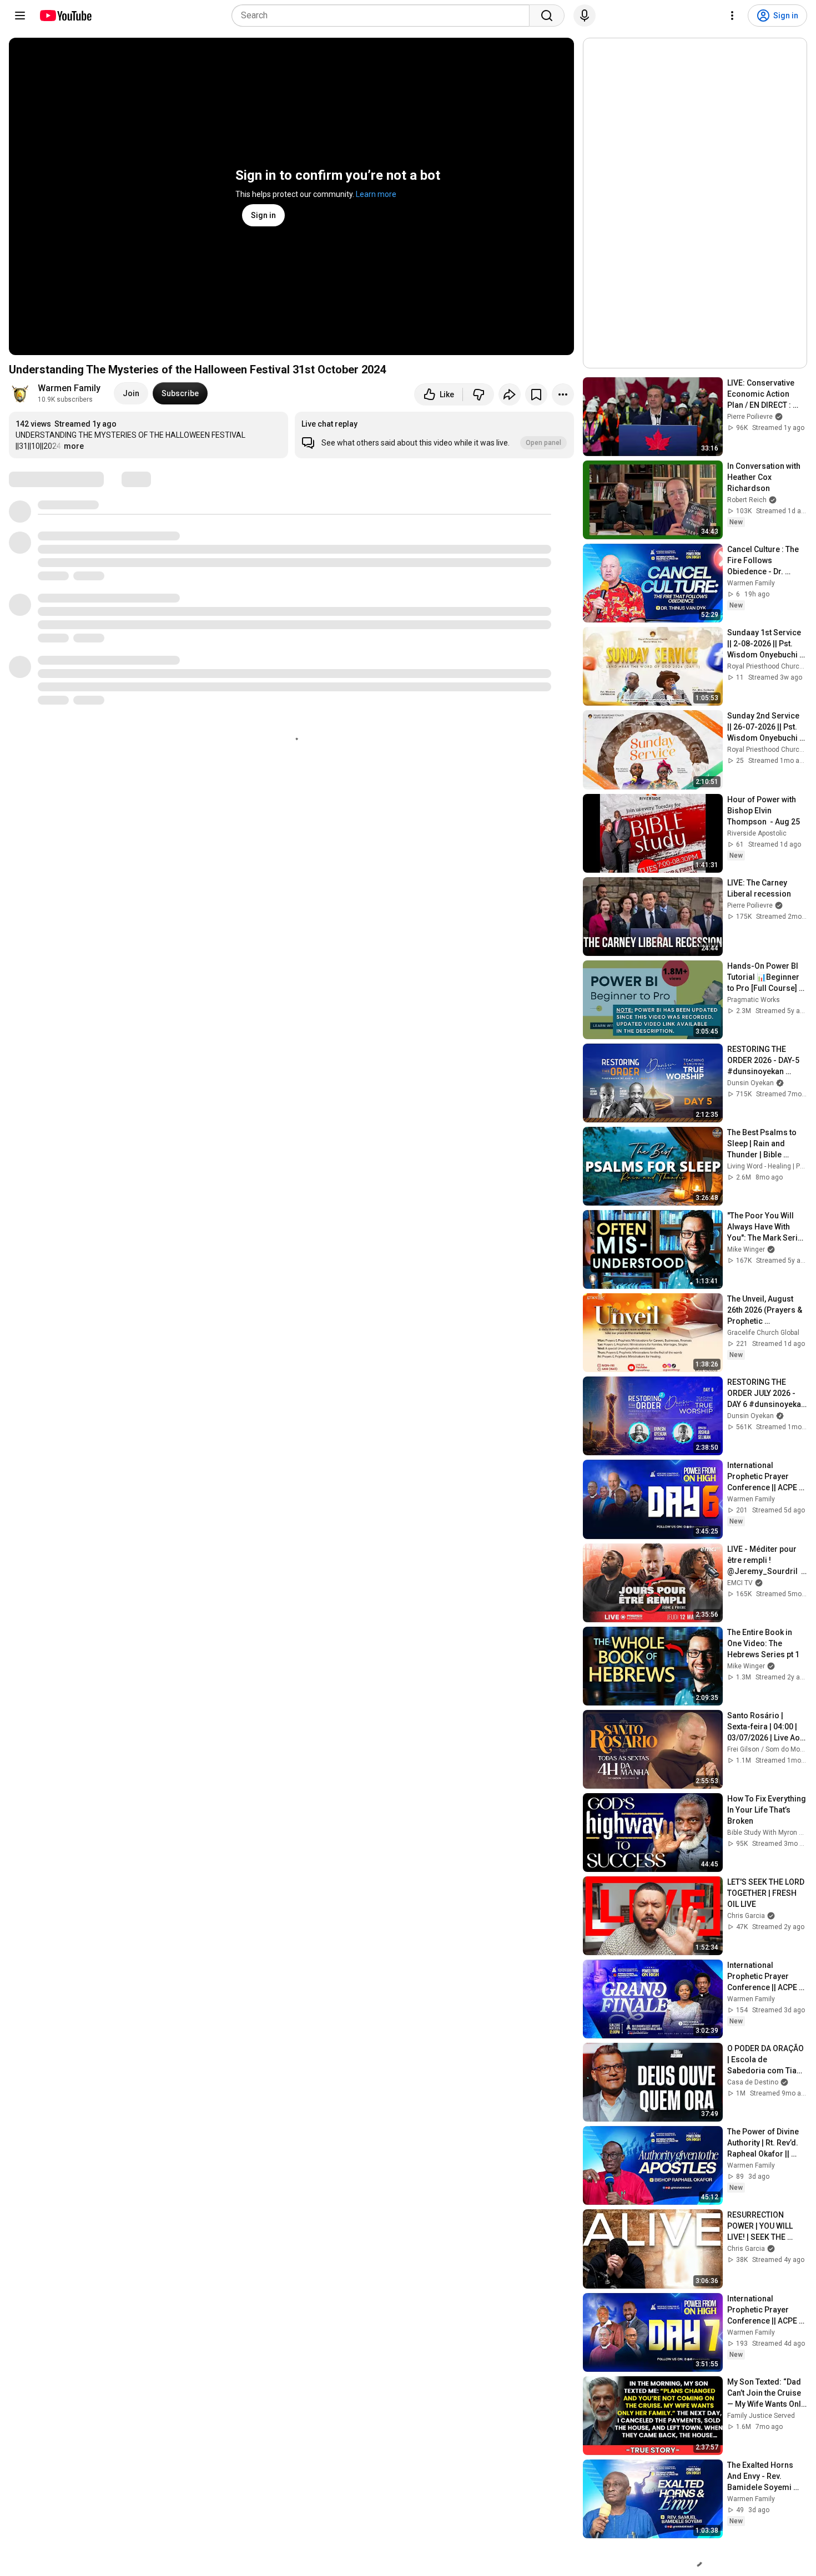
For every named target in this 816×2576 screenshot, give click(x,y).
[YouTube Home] (65, 16)
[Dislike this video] (478, 394)
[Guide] (20, 16)
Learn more (376, 194)
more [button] (74, 446)
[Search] (547, 16)
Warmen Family (69, 388)
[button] (434, 435)
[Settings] (732, 16)
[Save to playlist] (536, 394)
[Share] (510, 394)
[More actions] (563, 394)
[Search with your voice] (585, 16)
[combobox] (384, 16)
